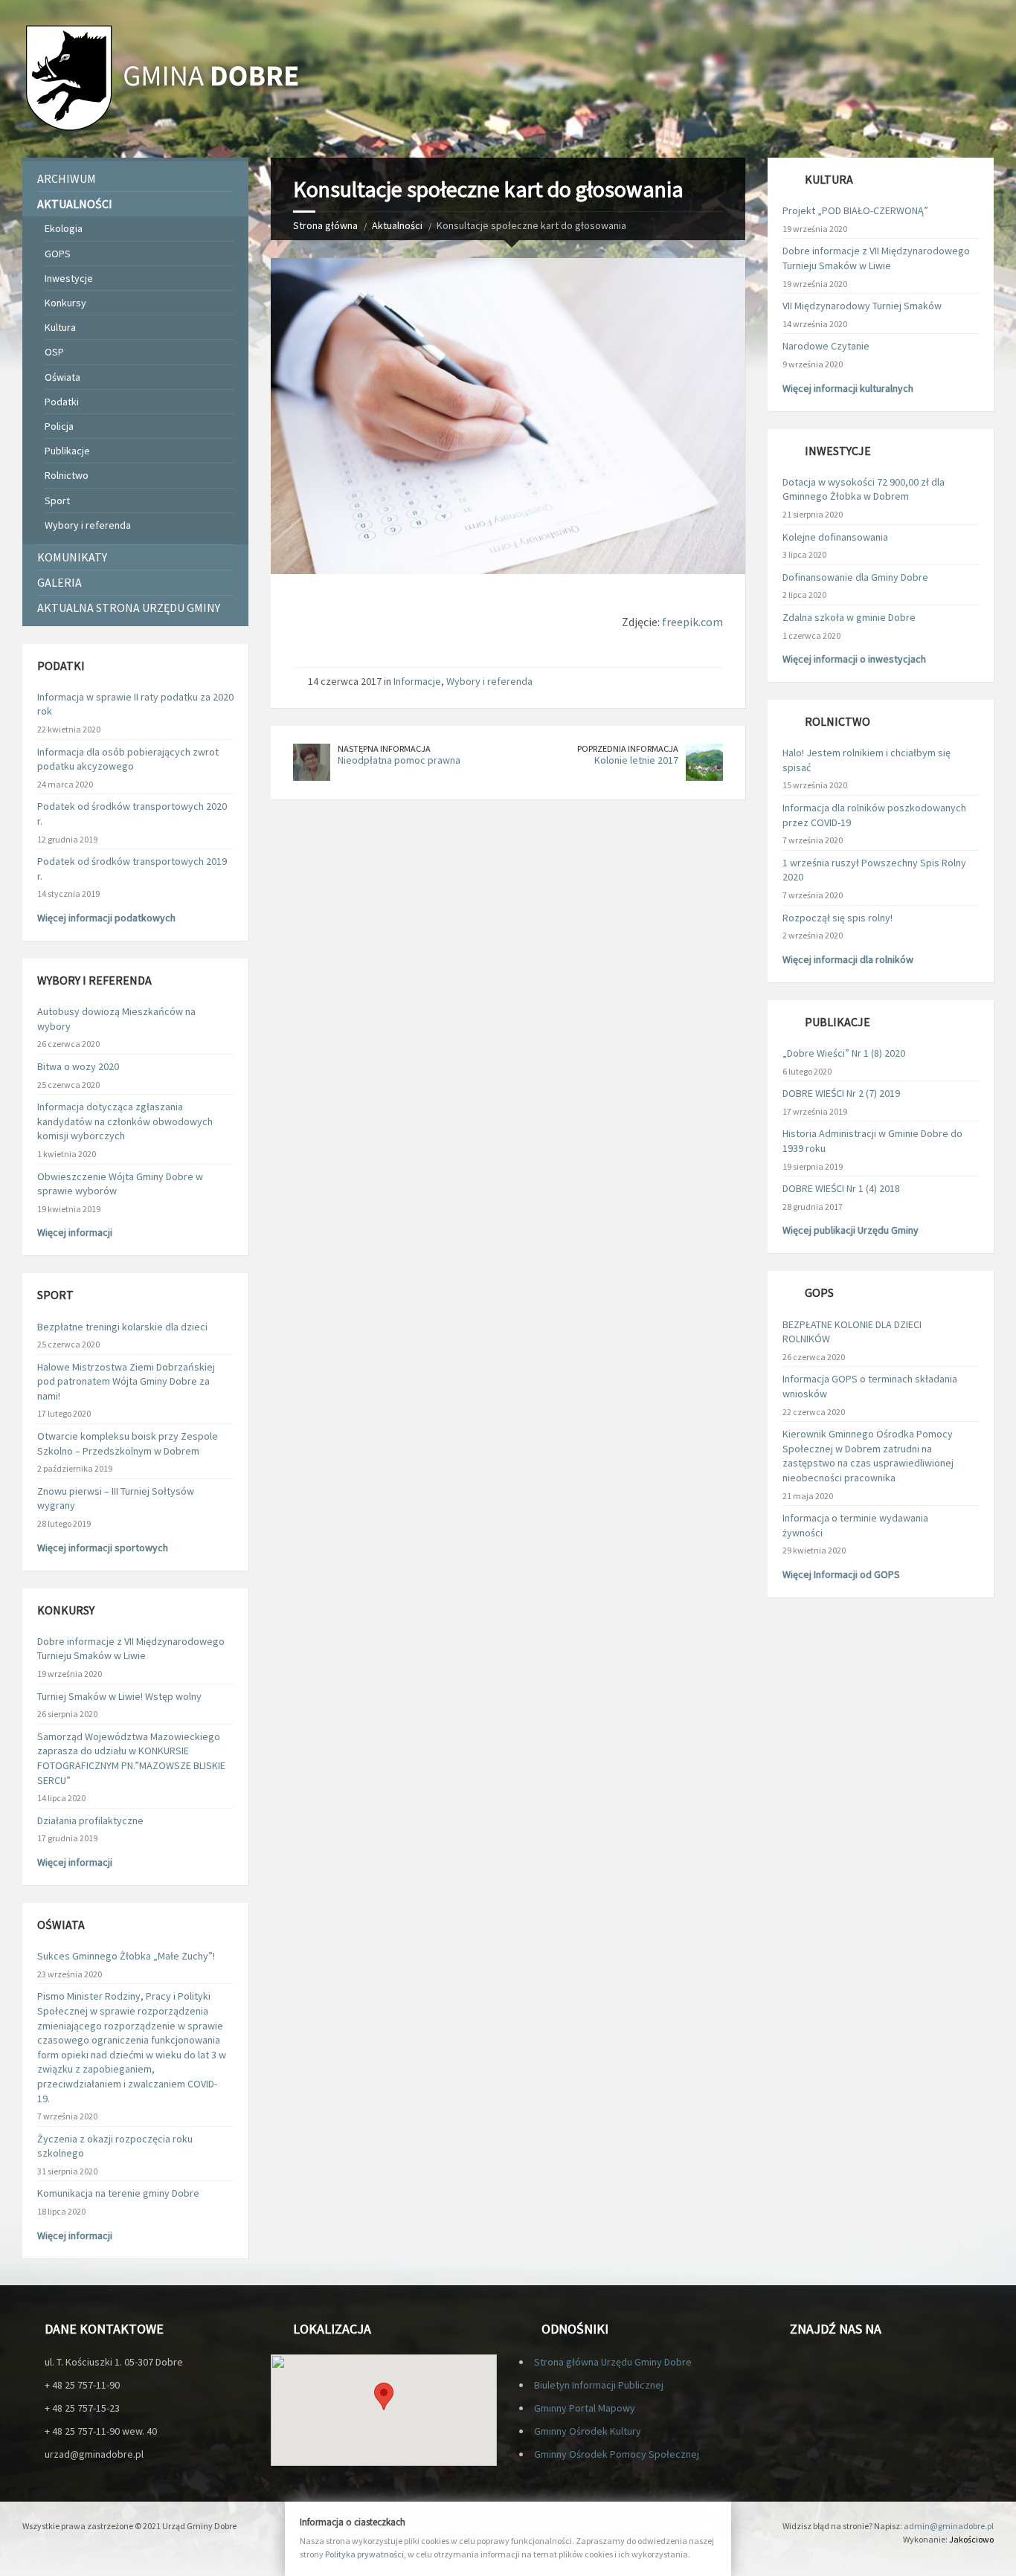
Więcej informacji (75, 1232)
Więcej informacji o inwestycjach (854, 659)
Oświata (62, 377)
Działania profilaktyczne (90, 1820)
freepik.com (692, 622)
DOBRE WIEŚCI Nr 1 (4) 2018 (841, 1188)
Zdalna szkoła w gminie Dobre (849, 617)
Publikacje (67, 451)
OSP (54, 352)
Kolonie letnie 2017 (636, 760)
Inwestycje (69, 278)
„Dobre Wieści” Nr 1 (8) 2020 (844, 1053)
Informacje (417, 681)
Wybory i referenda (489, 681)
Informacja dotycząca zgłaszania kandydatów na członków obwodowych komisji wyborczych (125, 1121)
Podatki (62, 402)
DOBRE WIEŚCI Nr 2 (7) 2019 (841, 1093)
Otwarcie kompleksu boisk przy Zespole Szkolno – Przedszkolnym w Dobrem (128, 1443)
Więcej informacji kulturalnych (848, 388)
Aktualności (397, 225)
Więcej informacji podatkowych (106, 918)
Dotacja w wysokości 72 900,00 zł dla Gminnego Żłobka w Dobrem (864, 489)
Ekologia (64, 228)
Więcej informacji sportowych (103, 1548)
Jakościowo (971, 2539)
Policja (59, 426)
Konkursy (65, 303)
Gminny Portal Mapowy (585, 2408)
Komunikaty (72, 557)
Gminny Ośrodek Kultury (588, 2431)
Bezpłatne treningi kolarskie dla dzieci (122, 1327)
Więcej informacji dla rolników (848, 959)
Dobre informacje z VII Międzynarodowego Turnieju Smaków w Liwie (131, 1649)
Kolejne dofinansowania (835, 537)
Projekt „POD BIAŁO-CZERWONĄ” (855, 210)
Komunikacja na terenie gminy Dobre (118, 2193)
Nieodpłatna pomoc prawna (399, 760)
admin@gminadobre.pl (949, 2526)
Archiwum (67, 178)
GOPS (58, 254)
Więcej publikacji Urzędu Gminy (851, 1230)
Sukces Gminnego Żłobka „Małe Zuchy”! (126, 1956)
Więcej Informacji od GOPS (841, 1574)
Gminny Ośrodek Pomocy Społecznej (617, 2454)
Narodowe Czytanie (826, 346)
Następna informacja (384, 748)
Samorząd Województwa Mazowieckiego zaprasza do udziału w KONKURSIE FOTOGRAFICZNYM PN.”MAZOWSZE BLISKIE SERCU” (131, 1758)
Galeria (60, 582)
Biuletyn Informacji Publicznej (599, 2385)
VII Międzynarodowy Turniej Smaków (862, 306)
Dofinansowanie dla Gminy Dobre (855, 577)
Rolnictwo (67, 475)
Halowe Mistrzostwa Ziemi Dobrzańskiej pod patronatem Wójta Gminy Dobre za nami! (126, 1381)
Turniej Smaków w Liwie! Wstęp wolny (119, 1696)
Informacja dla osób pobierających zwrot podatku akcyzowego (128, 759)
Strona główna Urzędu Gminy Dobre (613, 2362)
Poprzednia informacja (628, 748)
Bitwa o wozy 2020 (78, 1066)
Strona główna (325, 225)
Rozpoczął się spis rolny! (837, 918)
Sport (57, 500)
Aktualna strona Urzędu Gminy (129, 608)
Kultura (60, 327)
